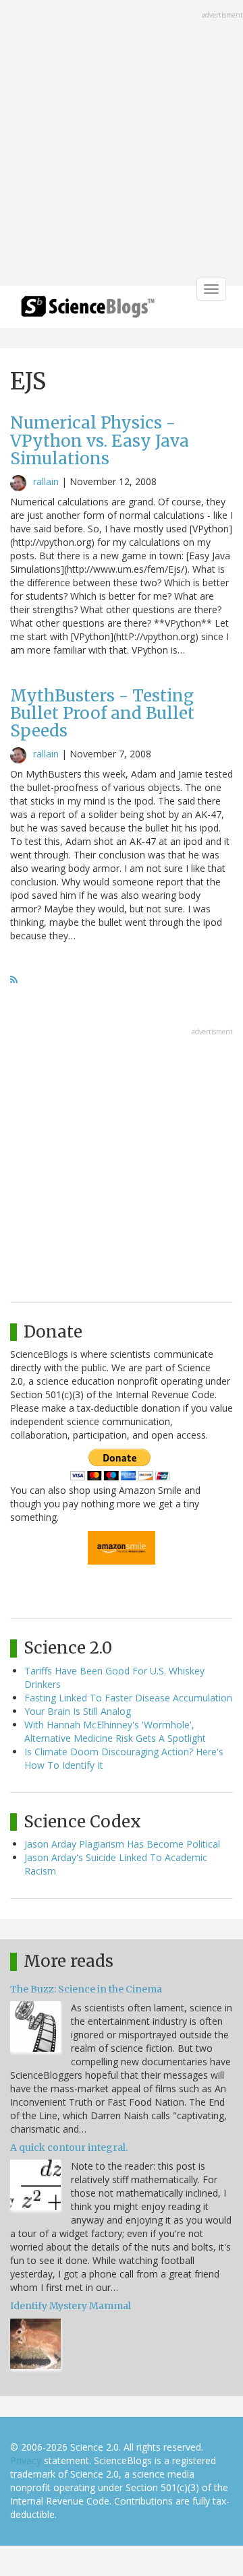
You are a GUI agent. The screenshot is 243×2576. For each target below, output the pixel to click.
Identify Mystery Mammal (71, 2306)
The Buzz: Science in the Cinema (86, 1989)
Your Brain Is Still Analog (78, 1711)
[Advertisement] (122, 144)
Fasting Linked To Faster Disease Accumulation (128, 1698)
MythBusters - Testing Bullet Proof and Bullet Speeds (102, 714)
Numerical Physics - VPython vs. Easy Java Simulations (100, 441)
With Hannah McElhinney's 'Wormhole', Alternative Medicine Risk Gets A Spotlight (115, 1731)
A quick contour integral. (69, 2147)
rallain (46, 481)
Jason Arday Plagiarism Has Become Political (122, 1844)
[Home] (88, 311)
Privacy (26, 2460)
